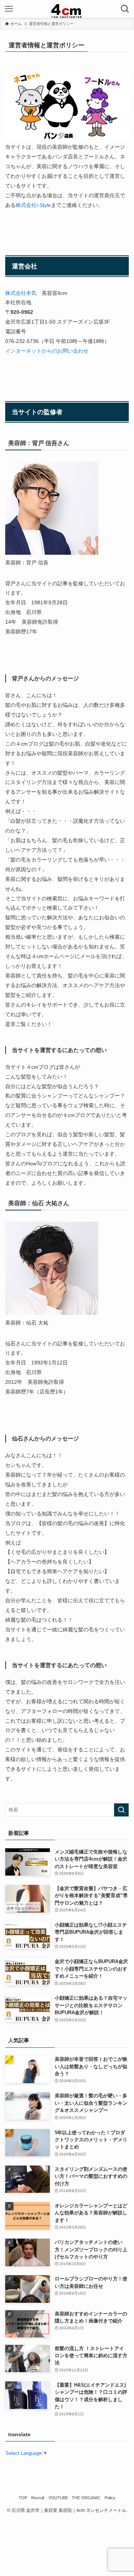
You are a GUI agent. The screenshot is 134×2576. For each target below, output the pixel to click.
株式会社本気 (21, 293)
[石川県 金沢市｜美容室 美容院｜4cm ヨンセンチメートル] (67, 9)
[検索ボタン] (125, 9)
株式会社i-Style (33, 205)
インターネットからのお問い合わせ (47, 351)
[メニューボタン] (9, 9)
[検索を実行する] (121, 1810)
